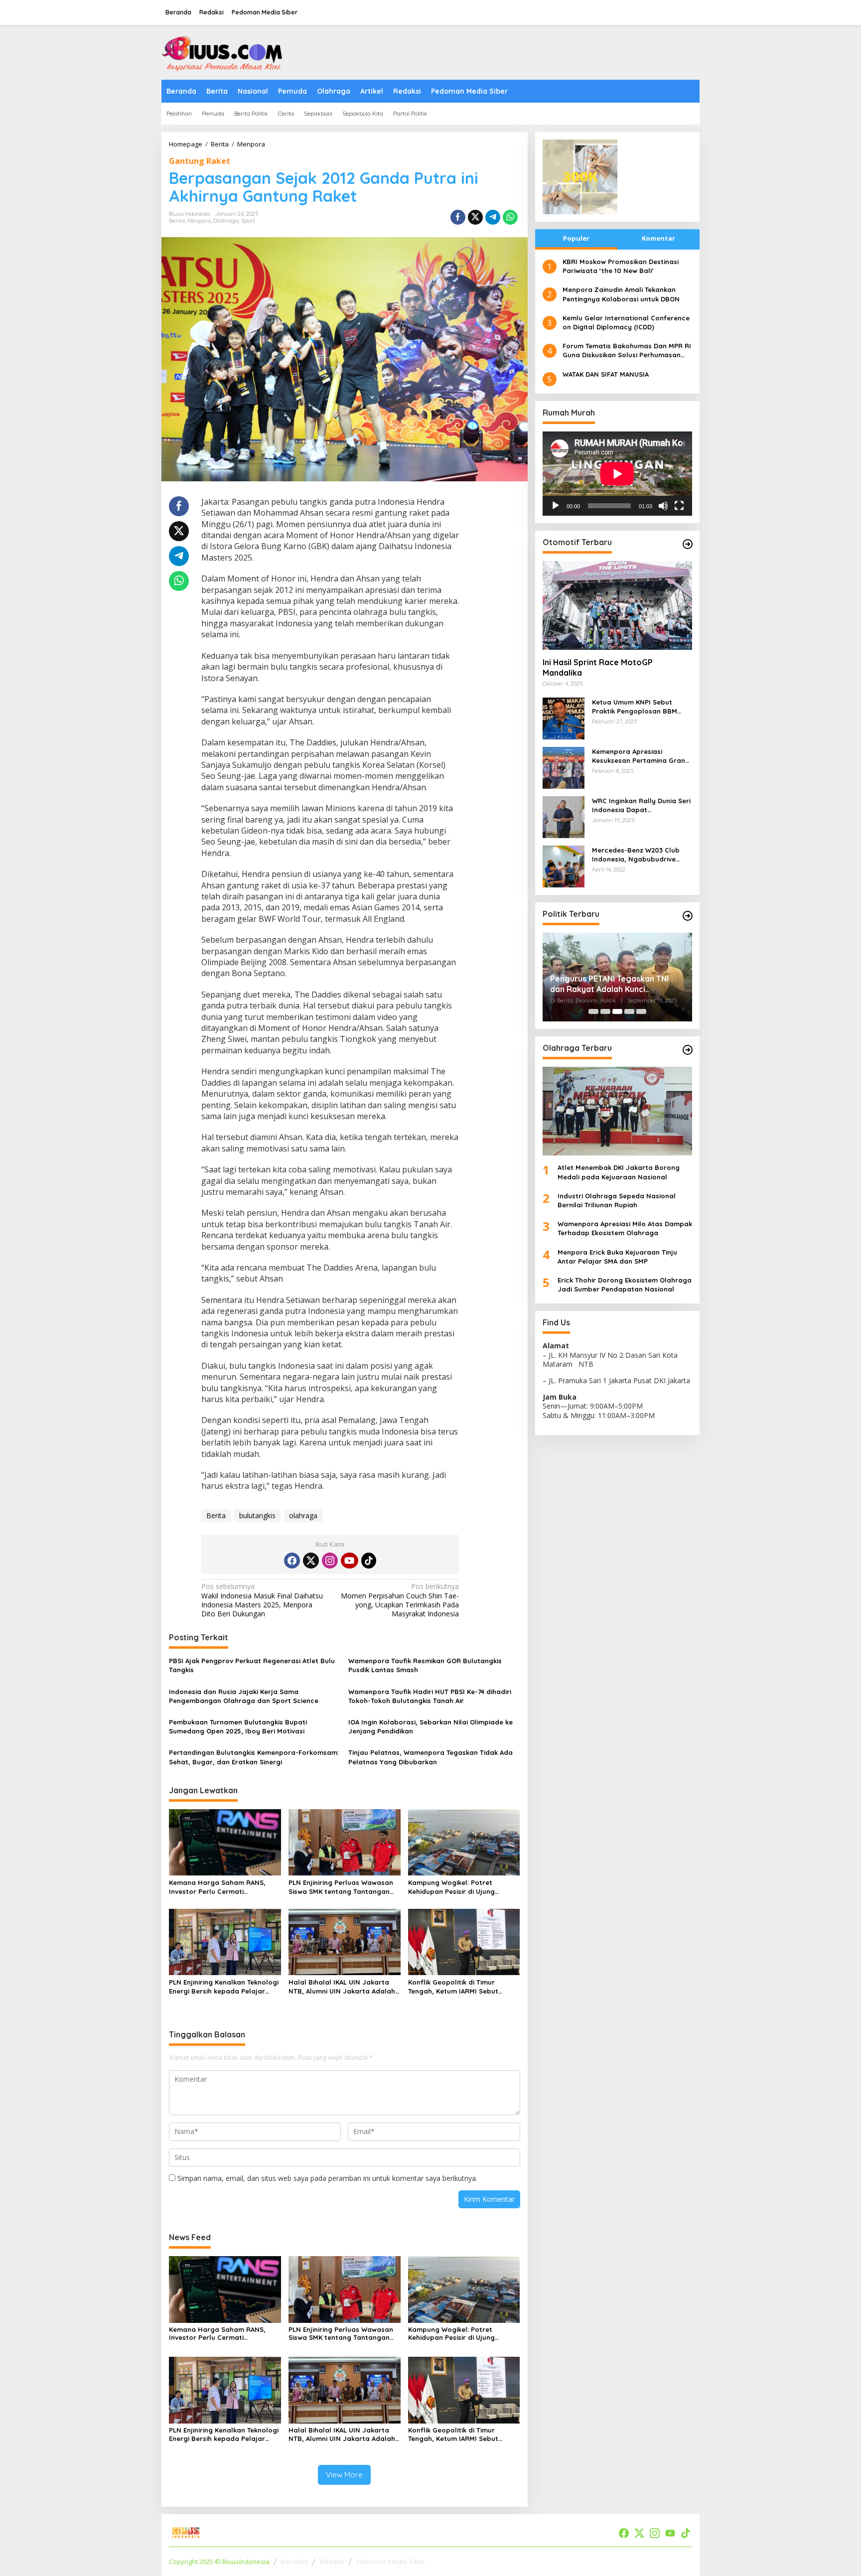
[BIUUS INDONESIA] (224, 52)
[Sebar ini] (458, 217)
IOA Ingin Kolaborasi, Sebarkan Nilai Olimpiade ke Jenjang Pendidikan (430, 1726)
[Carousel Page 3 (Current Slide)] (617, 1011)
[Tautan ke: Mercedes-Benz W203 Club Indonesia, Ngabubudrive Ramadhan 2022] (564, 866)
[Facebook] (292, 1561)
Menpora (199, 221)
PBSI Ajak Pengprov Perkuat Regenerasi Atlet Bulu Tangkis (252, 1665)
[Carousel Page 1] (593, 1011)
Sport (248, 221)
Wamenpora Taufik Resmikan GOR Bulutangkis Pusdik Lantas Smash (425, 1665)
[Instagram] (330, 1561)
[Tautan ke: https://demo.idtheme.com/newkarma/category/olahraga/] (688, 1050)
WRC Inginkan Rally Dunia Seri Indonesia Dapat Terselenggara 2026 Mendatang (641, 805)
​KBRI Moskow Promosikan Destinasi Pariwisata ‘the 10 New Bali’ (621, 266)
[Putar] (556, 506)
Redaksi (332, 2562)
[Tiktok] (369, 1561)
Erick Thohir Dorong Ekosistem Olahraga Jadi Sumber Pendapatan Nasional (625, 1285)
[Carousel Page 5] (641, 1011)
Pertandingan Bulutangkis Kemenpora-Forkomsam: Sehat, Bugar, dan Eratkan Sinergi (254, 1757)
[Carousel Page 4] (629, 1011)
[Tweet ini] (475, 217)
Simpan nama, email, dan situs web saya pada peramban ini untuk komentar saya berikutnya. (327, 2178)
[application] (617, 474)
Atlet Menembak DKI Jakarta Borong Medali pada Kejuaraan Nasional (619, 1172)
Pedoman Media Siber (391, 2562)
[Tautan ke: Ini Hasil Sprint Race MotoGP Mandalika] (617, 605)
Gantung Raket (200, 161)
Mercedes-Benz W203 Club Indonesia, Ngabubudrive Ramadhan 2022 (636, 855)
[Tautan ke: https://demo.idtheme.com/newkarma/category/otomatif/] (688, 544)
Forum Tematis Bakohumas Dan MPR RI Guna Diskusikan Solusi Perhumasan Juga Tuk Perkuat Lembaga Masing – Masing (627, 351)
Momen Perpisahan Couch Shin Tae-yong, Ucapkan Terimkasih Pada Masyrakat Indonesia (400, 1600)
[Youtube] (349, 1561)
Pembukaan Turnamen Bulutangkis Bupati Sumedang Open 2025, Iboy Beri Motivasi (238, 1726)
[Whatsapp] (510, 217)
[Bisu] (663, 506)
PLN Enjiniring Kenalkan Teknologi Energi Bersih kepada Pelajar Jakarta (224, 1987)
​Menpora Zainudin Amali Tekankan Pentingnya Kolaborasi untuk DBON (621, 294)
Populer (576, 238)
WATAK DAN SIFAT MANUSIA (606, 374)
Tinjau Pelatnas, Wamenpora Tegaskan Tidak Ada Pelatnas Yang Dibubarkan (430, 1757)
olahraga (303, 1515)
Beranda (294, 2562)
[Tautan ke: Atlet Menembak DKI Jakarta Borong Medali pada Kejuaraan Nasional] (617, 1111)
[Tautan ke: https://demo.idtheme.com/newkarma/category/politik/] (688, 916)
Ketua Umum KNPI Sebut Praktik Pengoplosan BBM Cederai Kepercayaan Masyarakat (635, 707)
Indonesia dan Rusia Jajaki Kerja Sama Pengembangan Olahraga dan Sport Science (244, 1696)
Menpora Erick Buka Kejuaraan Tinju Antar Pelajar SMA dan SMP (617, 1257)
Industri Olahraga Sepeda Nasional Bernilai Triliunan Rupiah (617, 1200)
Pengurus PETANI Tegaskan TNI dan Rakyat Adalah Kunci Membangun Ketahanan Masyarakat (609, 984)
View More (344, 2475)
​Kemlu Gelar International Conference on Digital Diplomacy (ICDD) (626, 322)
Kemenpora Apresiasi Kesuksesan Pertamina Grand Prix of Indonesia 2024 (641, 756)
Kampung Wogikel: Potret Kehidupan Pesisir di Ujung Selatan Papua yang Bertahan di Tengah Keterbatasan (463, 1887)
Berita (177, 221)
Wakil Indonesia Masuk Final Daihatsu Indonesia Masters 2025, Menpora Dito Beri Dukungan (262, 1600)
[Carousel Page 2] (605, 1011)
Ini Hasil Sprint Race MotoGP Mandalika (598, 667)
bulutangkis (257, 1515)
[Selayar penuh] (679, 506)
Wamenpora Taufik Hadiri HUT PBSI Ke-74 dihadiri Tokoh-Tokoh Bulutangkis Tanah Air (430, 1696)
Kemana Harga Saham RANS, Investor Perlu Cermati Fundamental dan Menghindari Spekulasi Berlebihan (220, 1887)
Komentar (658, 238)
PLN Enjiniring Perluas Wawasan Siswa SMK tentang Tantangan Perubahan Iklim (341, 1887)
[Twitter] (311, 1561)
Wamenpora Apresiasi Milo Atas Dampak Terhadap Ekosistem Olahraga (625, 1228)
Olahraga (226, 221)
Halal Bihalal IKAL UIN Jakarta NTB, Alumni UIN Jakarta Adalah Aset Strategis (342, 1987)
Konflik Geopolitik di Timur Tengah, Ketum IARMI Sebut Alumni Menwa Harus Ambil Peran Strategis (463, 1987)
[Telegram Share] (493, 217)
